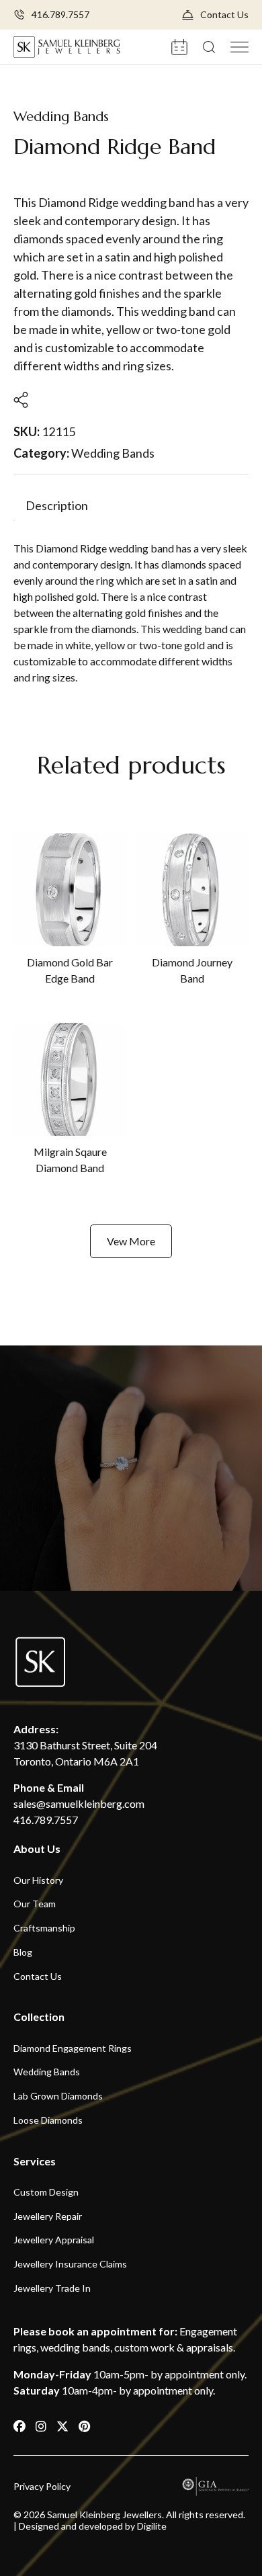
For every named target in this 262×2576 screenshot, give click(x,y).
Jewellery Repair (48, 2216)
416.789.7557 (60, 15)
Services (35, 2161)
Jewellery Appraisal (54, 2240)
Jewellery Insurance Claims (70, 2264)
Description (57, 506)
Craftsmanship (44, 1928)
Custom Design (46, 2192)
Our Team (35, 1904)
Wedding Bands (61, 117)
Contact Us (224, 15)
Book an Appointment (131, 1530)
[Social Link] (20, 2426)
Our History (38, 1880)
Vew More (131, 1241)
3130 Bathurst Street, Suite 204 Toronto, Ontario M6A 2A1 (85, 1753)
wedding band (141, 548)
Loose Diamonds (48, 2120)
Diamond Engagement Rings (73, 2048)
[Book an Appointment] (180, 46)
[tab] (57, 506)
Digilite (152, 2526)
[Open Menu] (239, 46)
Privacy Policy (42, 2487)
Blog (23, 1952)
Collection (39, 2017)
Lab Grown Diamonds (58, 2096)
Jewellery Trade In (52, 2288)
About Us (37, 1848)
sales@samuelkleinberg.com (79, 1803)
